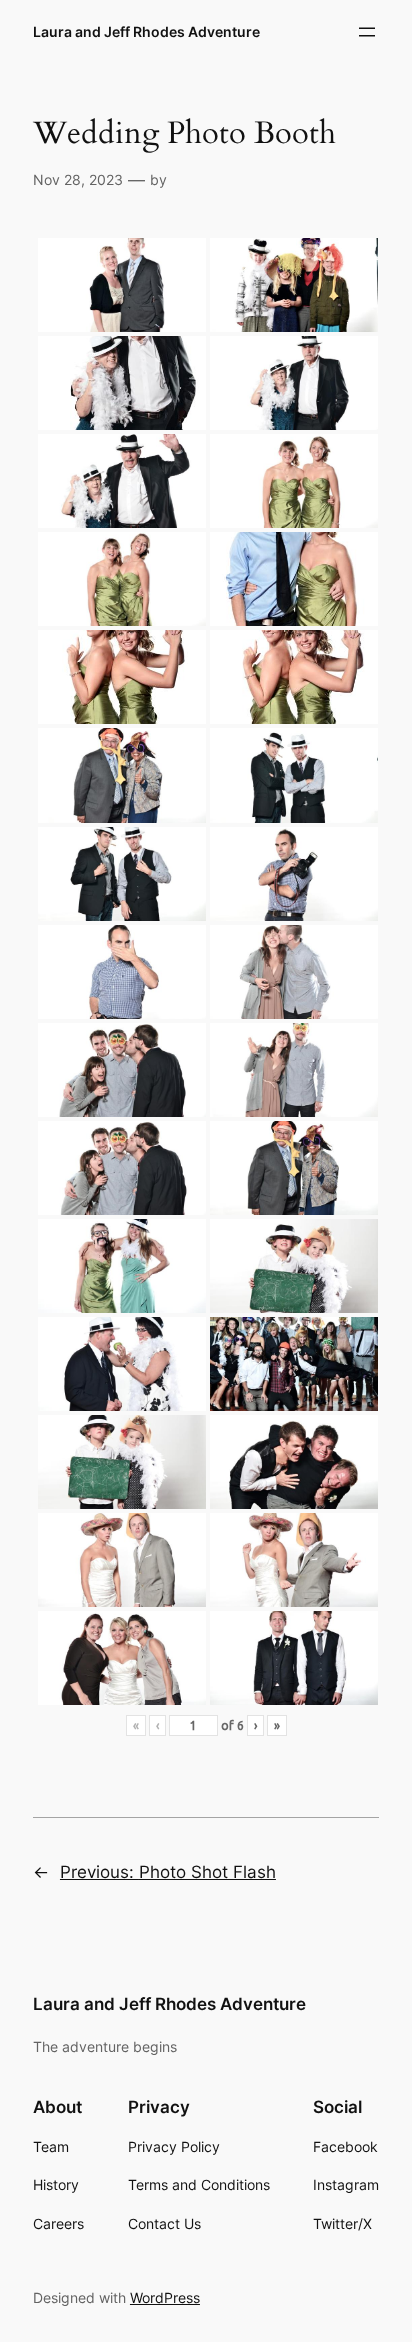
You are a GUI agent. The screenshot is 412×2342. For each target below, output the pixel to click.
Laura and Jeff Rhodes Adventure (146, 31)
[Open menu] (367, 32)
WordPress (165, 2297)
